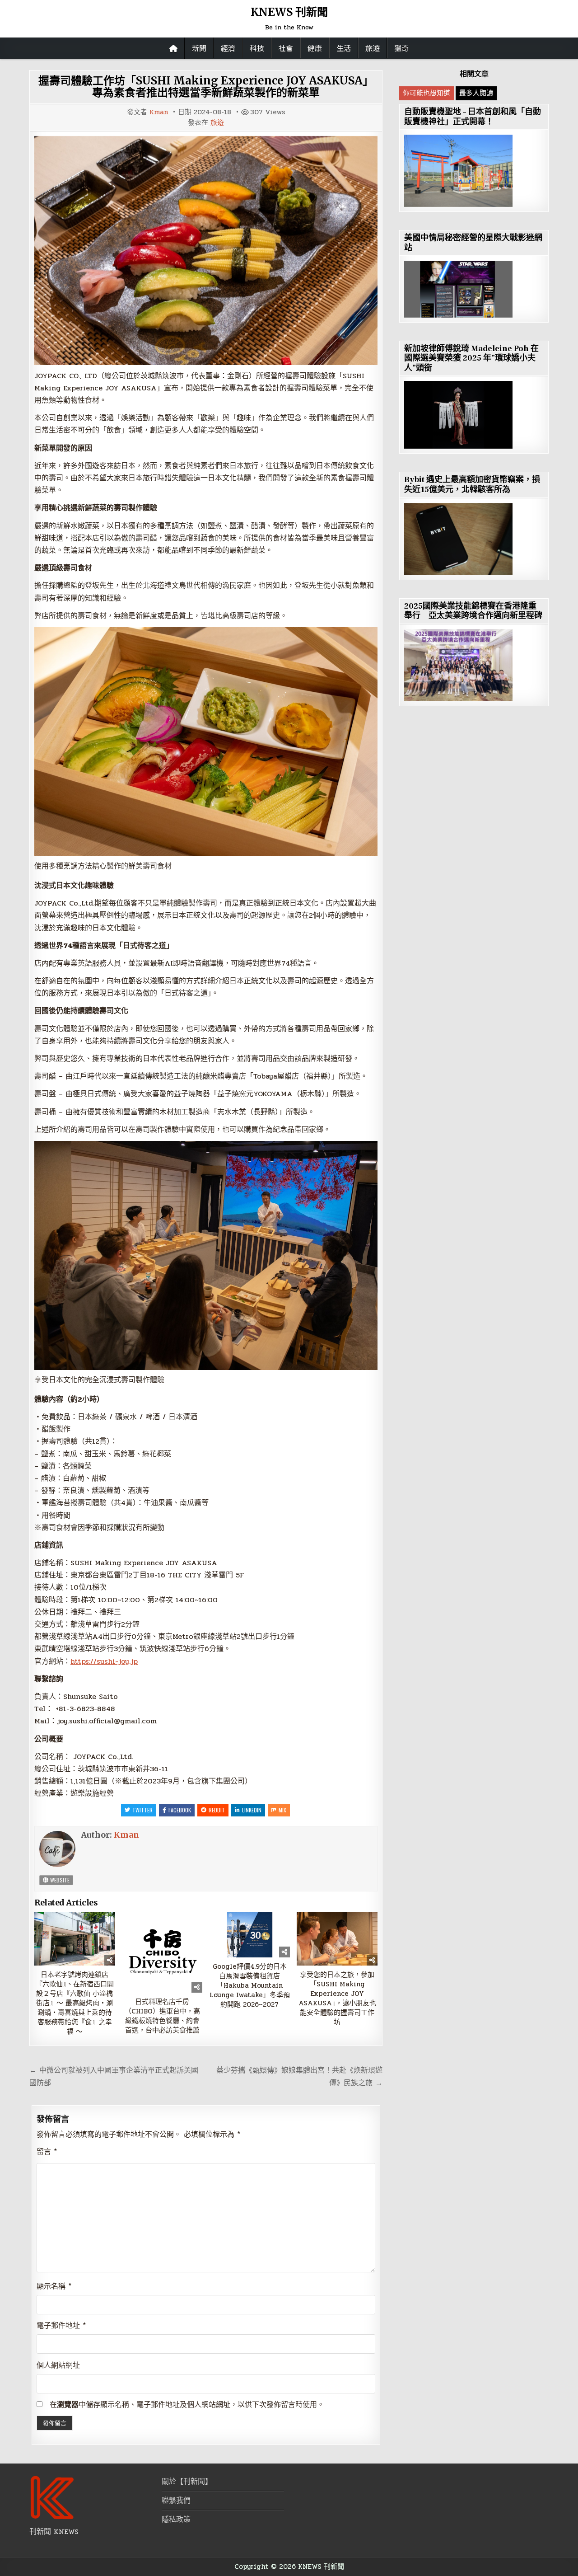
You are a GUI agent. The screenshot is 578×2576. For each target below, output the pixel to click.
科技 (257, 48)
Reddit (217, 1810)
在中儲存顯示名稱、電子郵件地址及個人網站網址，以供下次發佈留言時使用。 (187, 2405)
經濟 (228, 48)
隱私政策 (176, 2519)
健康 (315, 48)
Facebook (180, 1810)
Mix (282, 1810)
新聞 (199, 48)
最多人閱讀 (476, 93)
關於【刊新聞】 (187, 2481)
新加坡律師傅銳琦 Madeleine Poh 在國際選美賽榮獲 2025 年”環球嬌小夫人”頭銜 (471, 358)
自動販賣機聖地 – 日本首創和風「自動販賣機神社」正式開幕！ (473, 117)
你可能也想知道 (427, 93)
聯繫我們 (176, 2500)
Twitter (142, 1810)
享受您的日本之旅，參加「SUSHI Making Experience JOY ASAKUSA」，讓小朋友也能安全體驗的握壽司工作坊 (337, 1999)
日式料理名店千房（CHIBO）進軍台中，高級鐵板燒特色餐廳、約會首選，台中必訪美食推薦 (162, 2016)
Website (59, 1880)
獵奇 (401, 48)
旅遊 (373, 48)
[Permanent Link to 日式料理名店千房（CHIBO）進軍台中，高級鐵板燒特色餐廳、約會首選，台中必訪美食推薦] (162, 1952)
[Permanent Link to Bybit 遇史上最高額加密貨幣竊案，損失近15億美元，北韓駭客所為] (458, 539)
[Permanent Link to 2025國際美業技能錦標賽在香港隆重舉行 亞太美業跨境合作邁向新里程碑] (458, 665)
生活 (344, 48)
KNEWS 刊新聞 (289, 12)
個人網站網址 (58, 2365)
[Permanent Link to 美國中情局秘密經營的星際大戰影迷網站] (458, 289)
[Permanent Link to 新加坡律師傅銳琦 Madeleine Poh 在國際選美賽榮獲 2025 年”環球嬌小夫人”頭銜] (458, 415)
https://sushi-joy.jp (104, 1661)
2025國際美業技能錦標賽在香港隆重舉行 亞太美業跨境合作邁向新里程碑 (473, 611)
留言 (47, 2151)
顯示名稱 (54, 2286)
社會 (286, 48)
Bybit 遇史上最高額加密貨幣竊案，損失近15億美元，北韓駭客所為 (472, 485)
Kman (159, 112)
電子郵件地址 (61, 2325)
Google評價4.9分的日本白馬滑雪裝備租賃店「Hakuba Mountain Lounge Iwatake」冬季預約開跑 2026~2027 (250, 1986)
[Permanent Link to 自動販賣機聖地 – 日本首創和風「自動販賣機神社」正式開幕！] (458, 171)
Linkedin (252, 1810)
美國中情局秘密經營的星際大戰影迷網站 (473, 243)
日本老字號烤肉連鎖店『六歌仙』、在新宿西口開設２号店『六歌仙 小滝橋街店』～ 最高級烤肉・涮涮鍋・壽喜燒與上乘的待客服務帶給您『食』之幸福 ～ (75, 2003)
